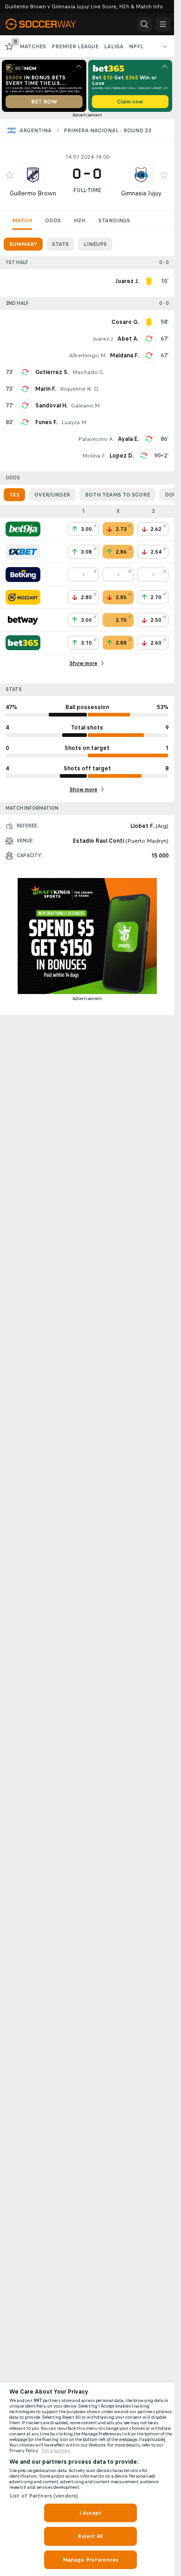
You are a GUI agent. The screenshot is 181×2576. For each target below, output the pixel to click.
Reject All (90, 2536)
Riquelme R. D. (80, 389)
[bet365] (23, 643)
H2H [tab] (80, 220)
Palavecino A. (96, 439)
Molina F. (94, 456)
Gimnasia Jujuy (141, 193)
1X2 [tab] (14, 495)
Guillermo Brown (33, 193)
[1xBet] (23, 552)
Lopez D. (122, 456)
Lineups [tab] (95, 244)
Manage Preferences (90, 2560)
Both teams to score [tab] (117, 495)
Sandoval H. (51, 406)
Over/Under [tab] (52, 495)
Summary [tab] (23, 244)
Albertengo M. (88, 355)
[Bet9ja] (23, 529)
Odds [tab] (53, 220)
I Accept (90, 2513)
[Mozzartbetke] (23, 597)
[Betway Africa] (23, 620)
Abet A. (128, 339)
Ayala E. (128, 439)
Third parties (55, 2451)
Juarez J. (103, 339)
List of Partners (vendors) (44, 2496)
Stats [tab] (60, 244)
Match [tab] (22, 220)
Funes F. (46, 422)
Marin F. (46, 389)
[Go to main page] (47, 24)
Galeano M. (86, 406)
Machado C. (88, 372)
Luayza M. (74, 422)
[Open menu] (163, 24)
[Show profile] (33, 175)
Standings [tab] (114, 220)
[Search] (144, 24)
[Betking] (23, 575)
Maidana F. (124, 355)
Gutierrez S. (52, 372)
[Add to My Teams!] (10, 175)
